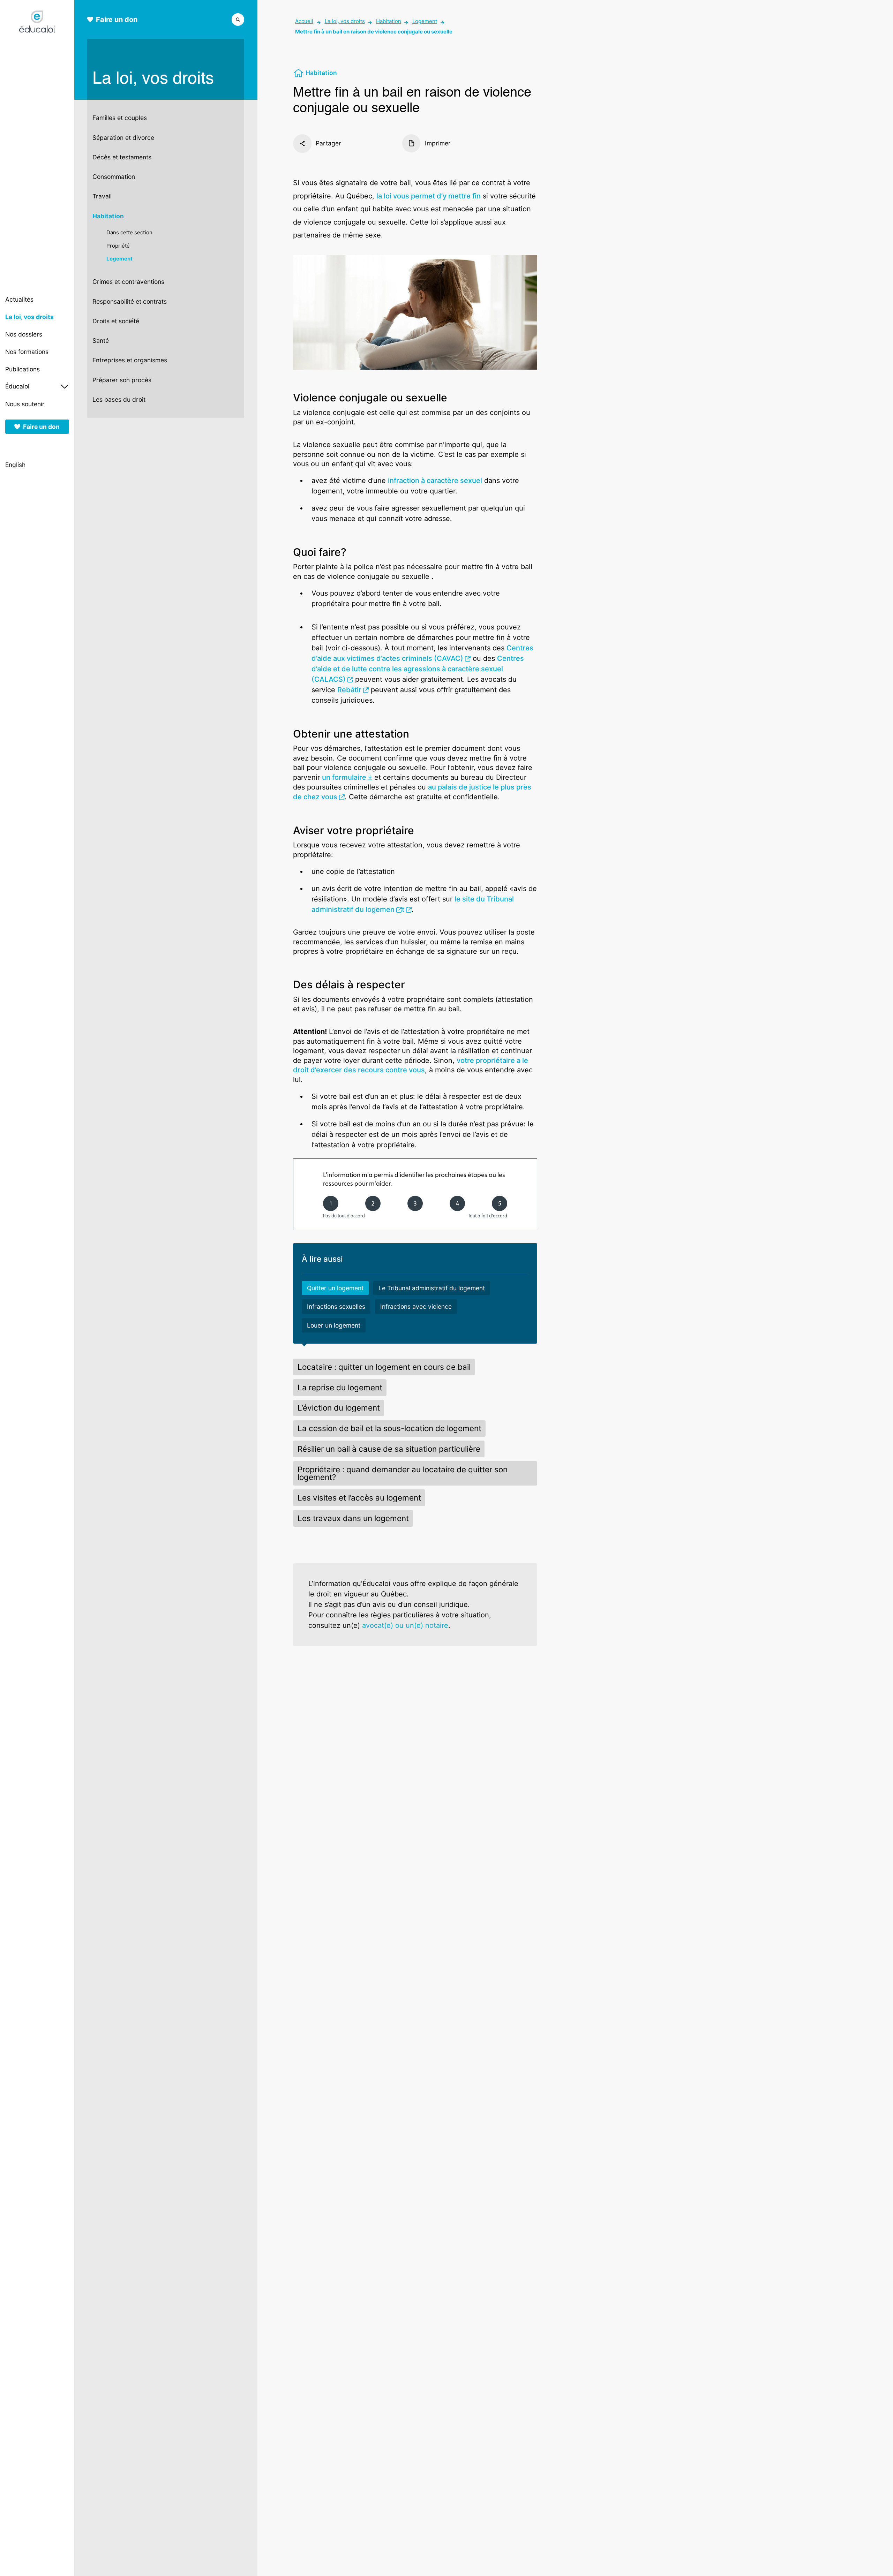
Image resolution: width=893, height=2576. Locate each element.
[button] (238, 19)
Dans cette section (129, 232)
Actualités (19, 299)
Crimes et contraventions (128, 282)
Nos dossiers (24, 334)
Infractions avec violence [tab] (416, 1306)
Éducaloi (17, 386)
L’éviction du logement (339, 1408)
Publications (22, 369)
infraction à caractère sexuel (435, 481)
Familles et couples (120, 118)
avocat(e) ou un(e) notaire (405, 1625)
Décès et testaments (122, 157)
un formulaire (344, 777)
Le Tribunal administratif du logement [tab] (432, 1288)
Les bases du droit (119, 399)
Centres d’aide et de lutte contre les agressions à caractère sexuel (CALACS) (418, 669)
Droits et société (116, 321)
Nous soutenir (25, 404)
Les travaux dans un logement (353, 1518)
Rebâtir (349, 690)
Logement (119, 259)
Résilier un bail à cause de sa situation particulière (389, 1449)
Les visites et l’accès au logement (359, 1498)
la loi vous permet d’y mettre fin (429, 196)
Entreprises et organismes (130, 360)
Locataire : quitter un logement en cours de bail (384, 1367)
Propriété (118, 246)
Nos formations (27, 352)
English (15, 465)
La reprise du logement (340, 1387)
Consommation (114, 177)
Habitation (108, 216)
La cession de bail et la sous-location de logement (389, 1428)
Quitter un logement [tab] (335, 1288)
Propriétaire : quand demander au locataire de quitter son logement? (403, 1473)
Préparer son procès (122, 380)
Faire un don (41, 427)
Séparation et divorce (123, 138)
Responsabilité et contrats (130, 301)
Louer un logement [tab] (334, 1325)
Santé (101, 341)
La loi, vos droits (29, 317)
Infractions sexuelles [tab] (336, 1306)
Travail (102, 196)
